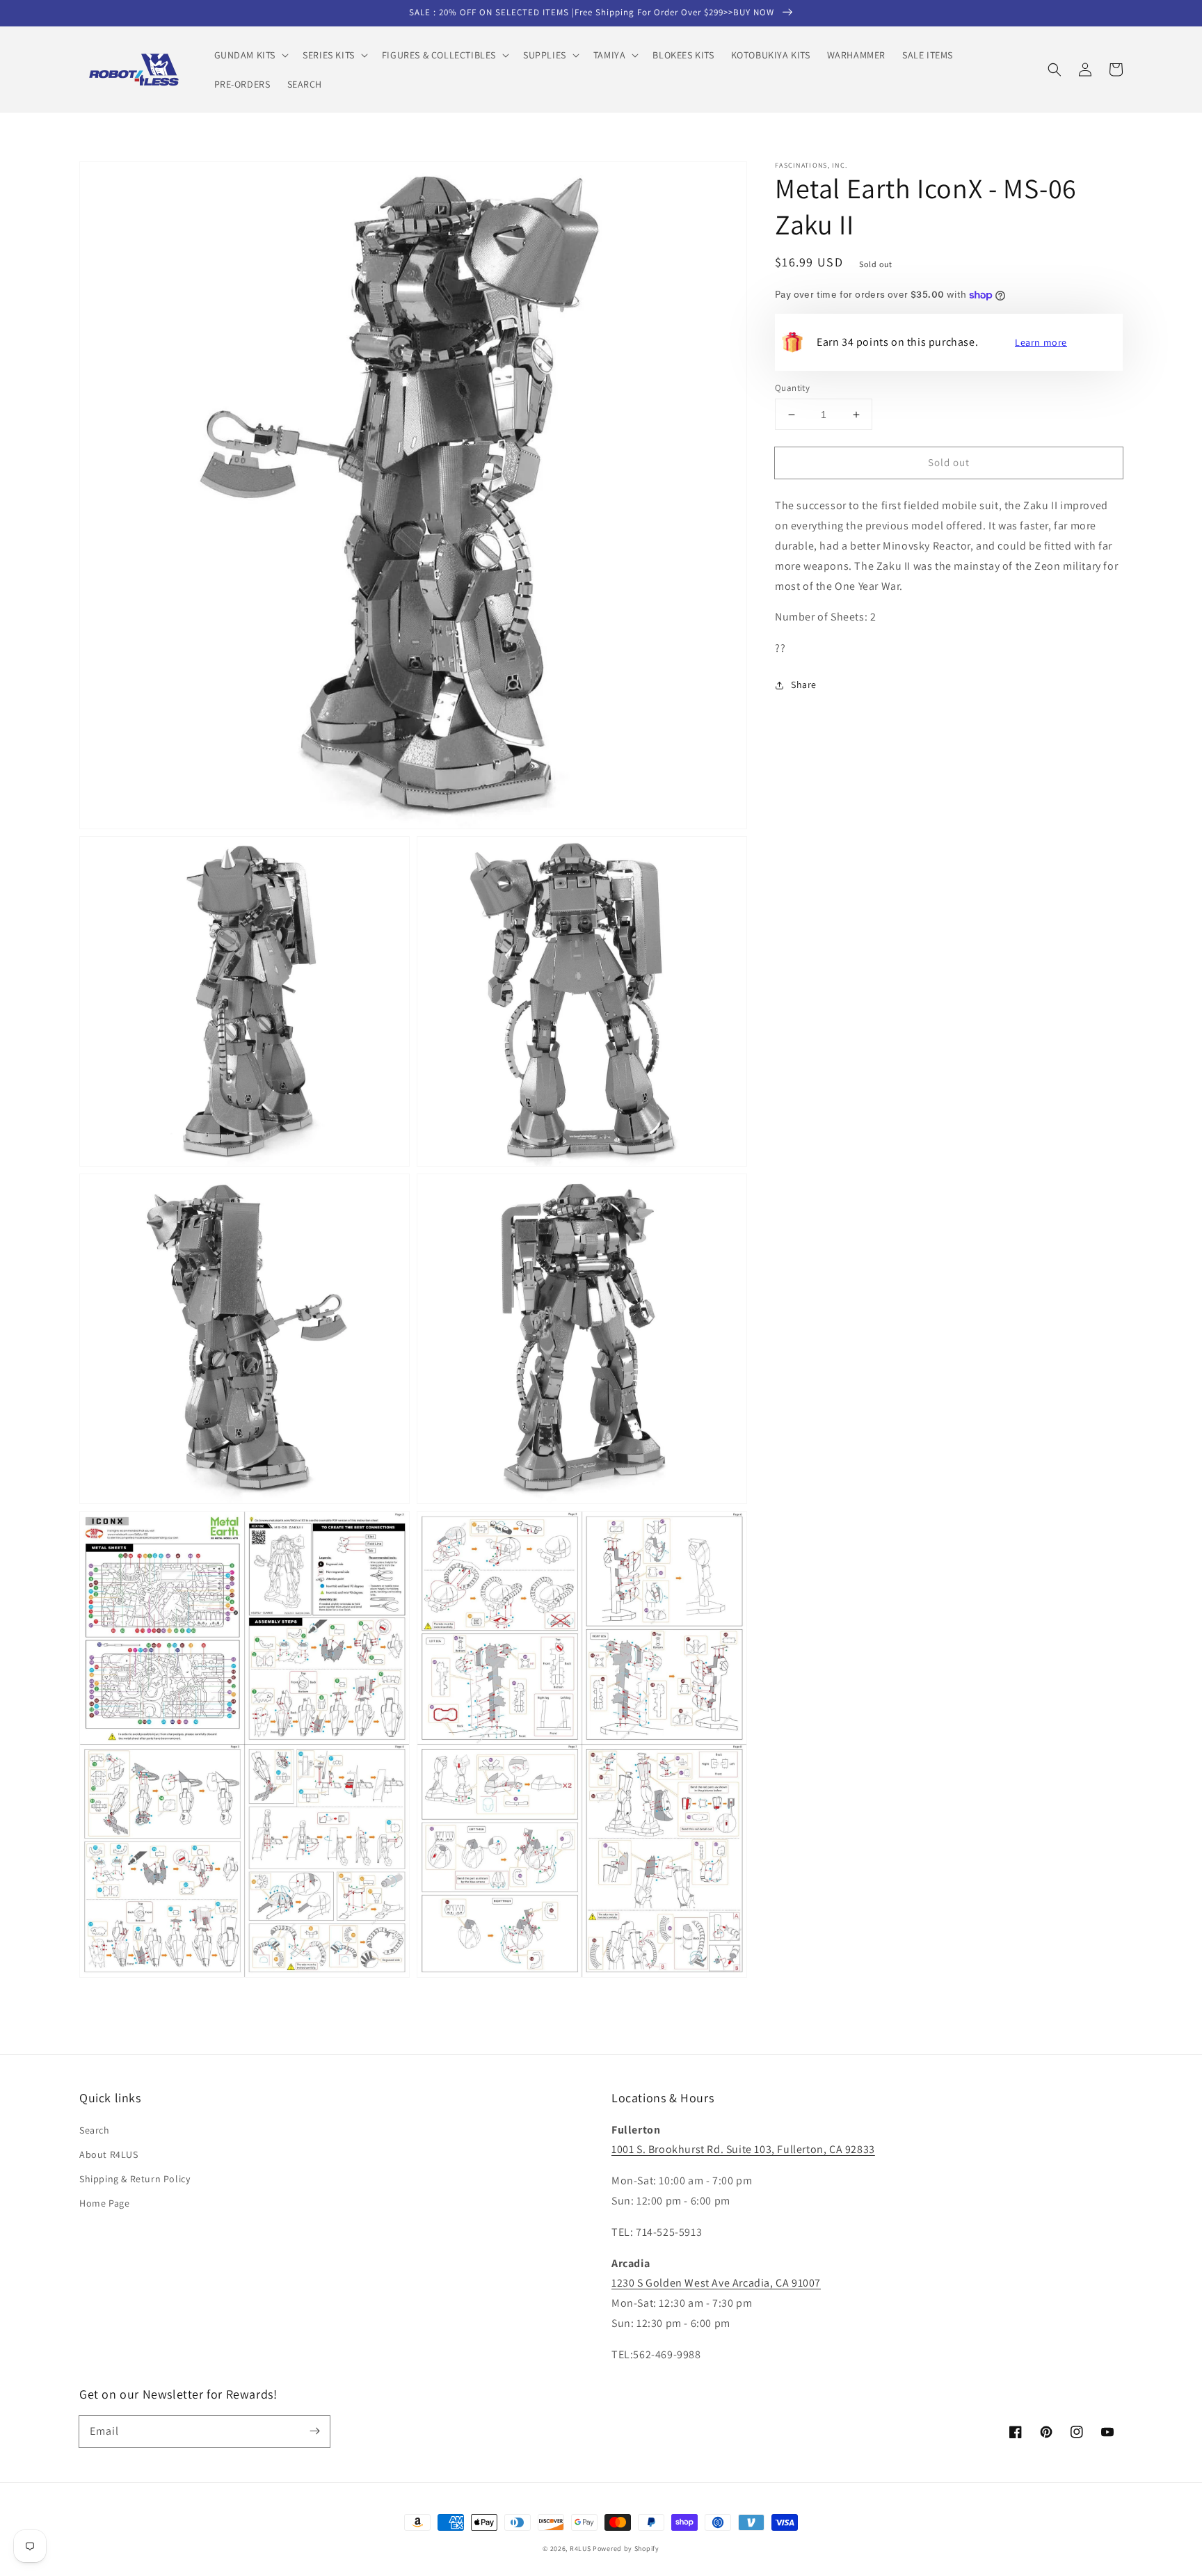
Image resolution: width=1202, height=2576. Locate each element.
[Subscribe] (314, 2431)
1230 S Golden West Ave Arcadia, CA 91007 (716, 2283)
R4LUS (580, 2549)
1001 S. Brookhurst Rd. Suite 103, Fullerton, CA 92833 (743, 2149)
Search (95, 2130)
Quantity (792, 388)
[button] (250, 55)
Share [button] (804, 685)
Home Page (104, 2203)
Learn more (1041, 342)
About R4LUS (109, 2154)
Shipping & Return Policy (135, 2179)
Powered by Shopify (626, 2549)
